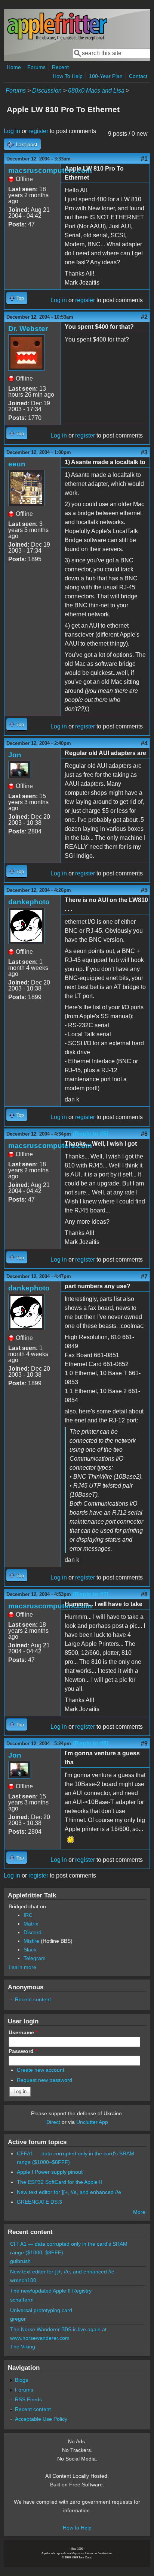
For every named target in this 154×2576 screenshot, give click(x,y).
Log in (12, 131)
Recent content (33, 1999)
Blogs (21, 2380)
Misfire (31, 1941)
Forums (36, 67)
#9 (144, 1744)
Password (23, 2051)
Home (14, 67)
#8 (144, 1594)
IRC (28, 1915)
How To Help (68, 76)
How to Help (77, 2528)
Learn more (22, 1967)
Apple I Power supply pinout (50, 2172)
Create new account (41, 2070)
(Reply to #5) (91, 1134)
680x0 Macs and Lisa (96, 91)
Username (23, 2032)
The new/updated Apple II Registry (51, 2291)
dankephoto (29, 902)
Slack (30, 1950)
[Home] (57, 39)
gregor (18, 2319)
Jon (15, 755)
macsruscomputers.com (50, 170)
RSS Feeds (28, 2399)
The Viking (23, 2347)
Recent (60, 67)
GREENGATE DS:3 (39, 2202)
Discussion (47, 91)
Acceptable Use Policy (41, 2419)
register (38, 131)
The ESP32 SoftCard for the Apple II (59, 2182)
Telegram (35, 1958)
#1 (144, 159)
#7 (144, 1276)
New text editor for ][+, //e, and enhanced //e (69, 2192)
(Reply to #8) (91, 1744)
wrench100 (23, 2280)
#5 (144, 890)
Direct (53, 2122)
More (139, 2212)
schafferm (22, 2300)
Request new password (44, 2080)
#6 (144, 1134)
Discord (33, 1932)
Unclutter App (92, 2122)
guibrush (20, 2261)
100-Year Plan (106, 76)
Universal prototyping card (41, 2310)
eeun (17, 464)
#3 (144, 452)
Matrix (31, 1924)
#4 (144, 743)
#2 (144, 317)
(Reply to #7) (91, 1594)
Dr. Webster (28, 329)
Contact (138, 76)
